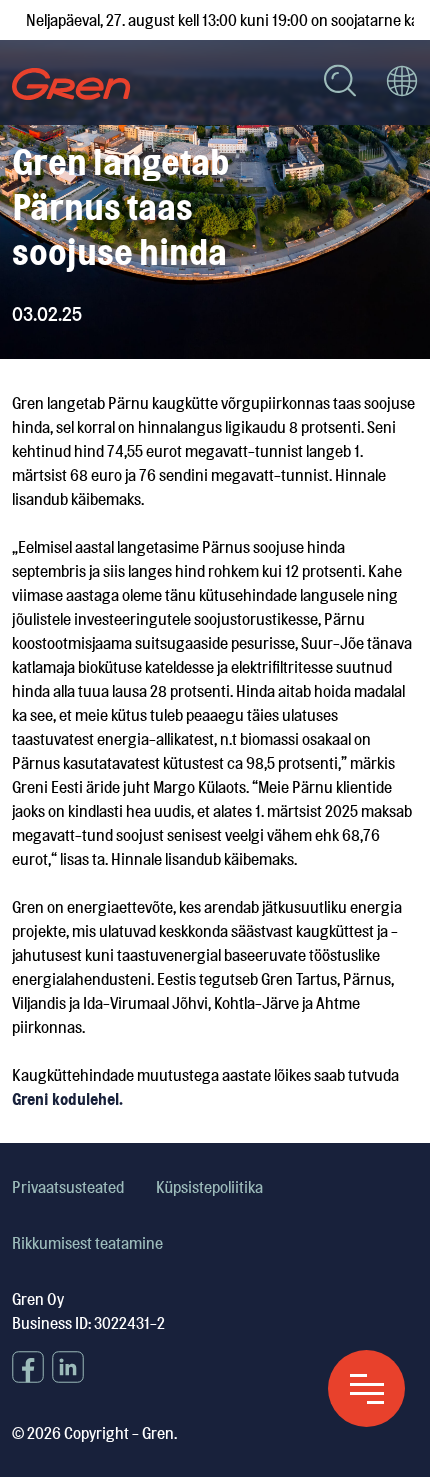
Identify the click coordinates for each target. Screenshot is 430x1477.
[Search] (340, 83)
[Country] (402, 84)
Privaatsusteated (68, 1187)
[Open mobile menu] (366, 1388)
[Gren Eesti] (71, 84)
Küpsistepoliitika (209, 1187)
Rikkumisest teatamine (87, 1243)
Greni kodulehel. (67, 1099)
